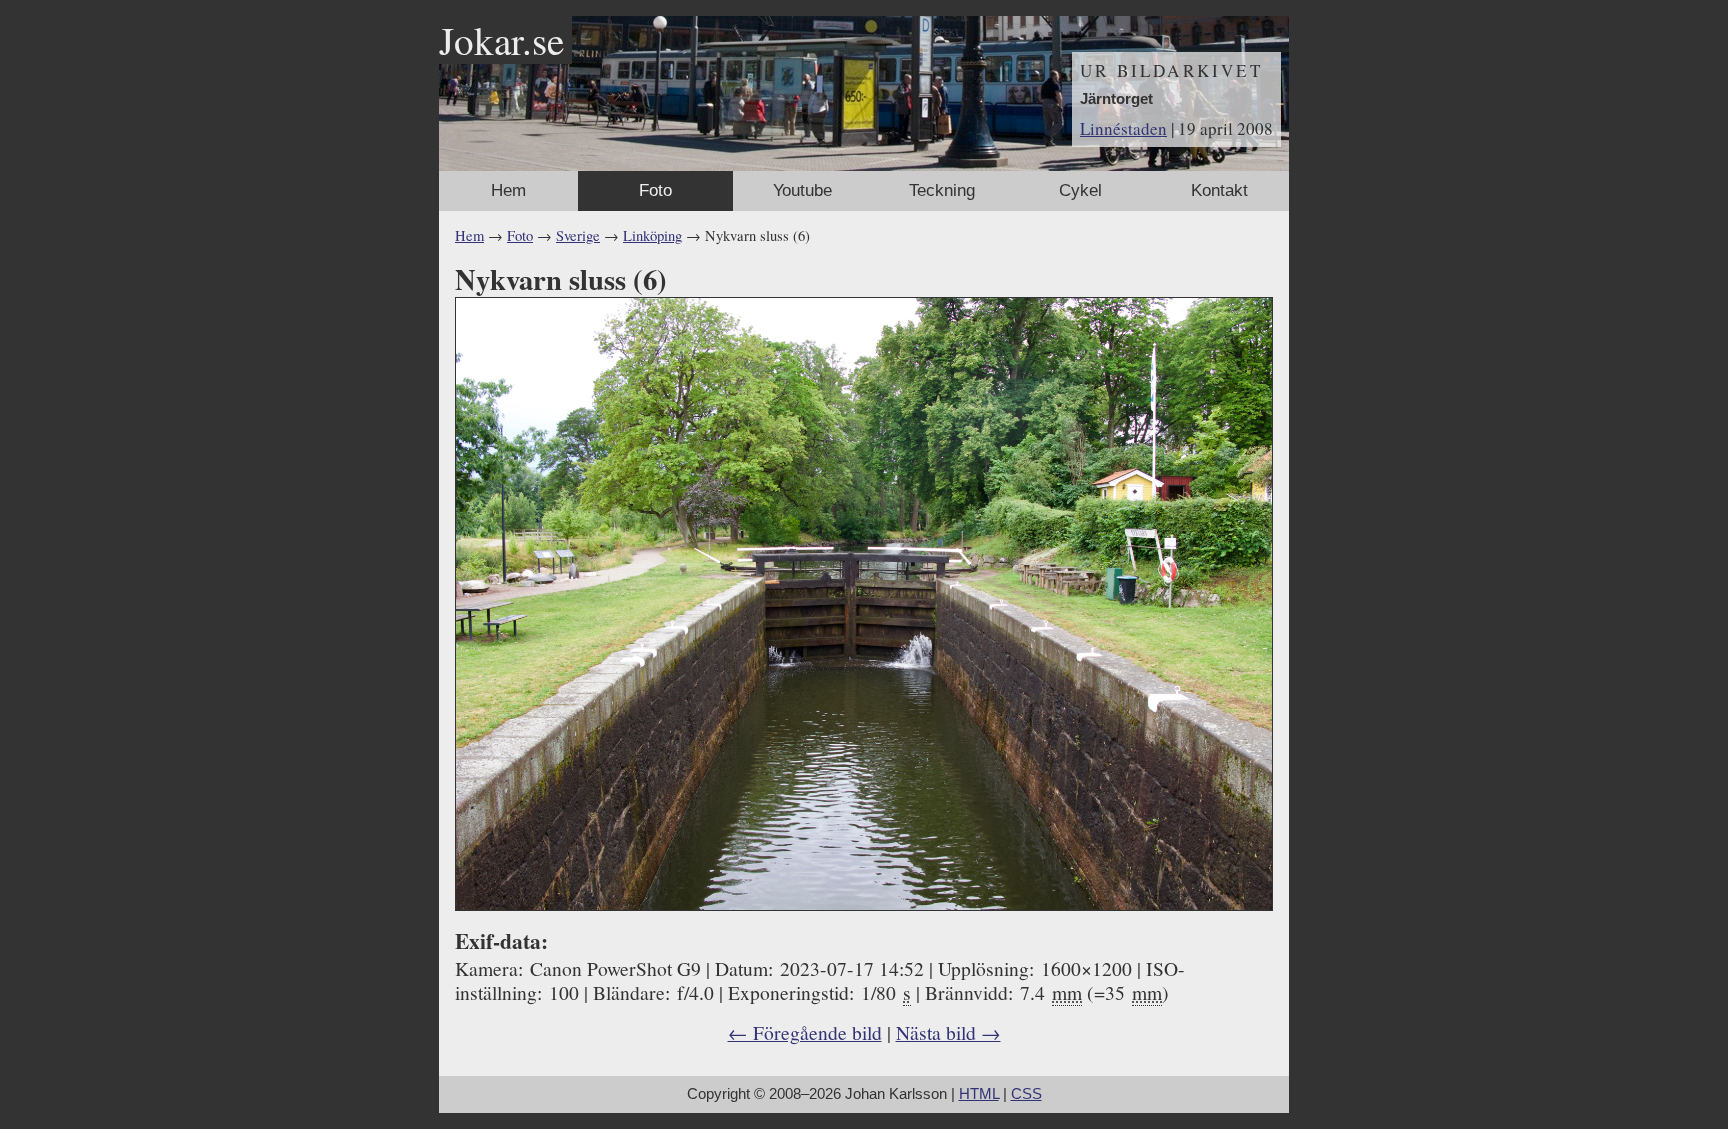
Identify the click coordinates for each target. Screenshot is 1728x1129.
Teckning (942, 190)
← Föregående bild (805, 1032)
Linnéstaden (1123, 128)
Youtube (802, 190)
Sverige (578, 235)
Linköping (652, 235)
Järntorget (1116, 99)
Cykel (1080, 190)
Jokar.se (501, 40)
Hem (508, 190)
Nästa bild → (948, 1032)
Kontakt (1219, 190)
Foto (655, 190)
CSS (1026, 1094)
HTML (979, 1094)
